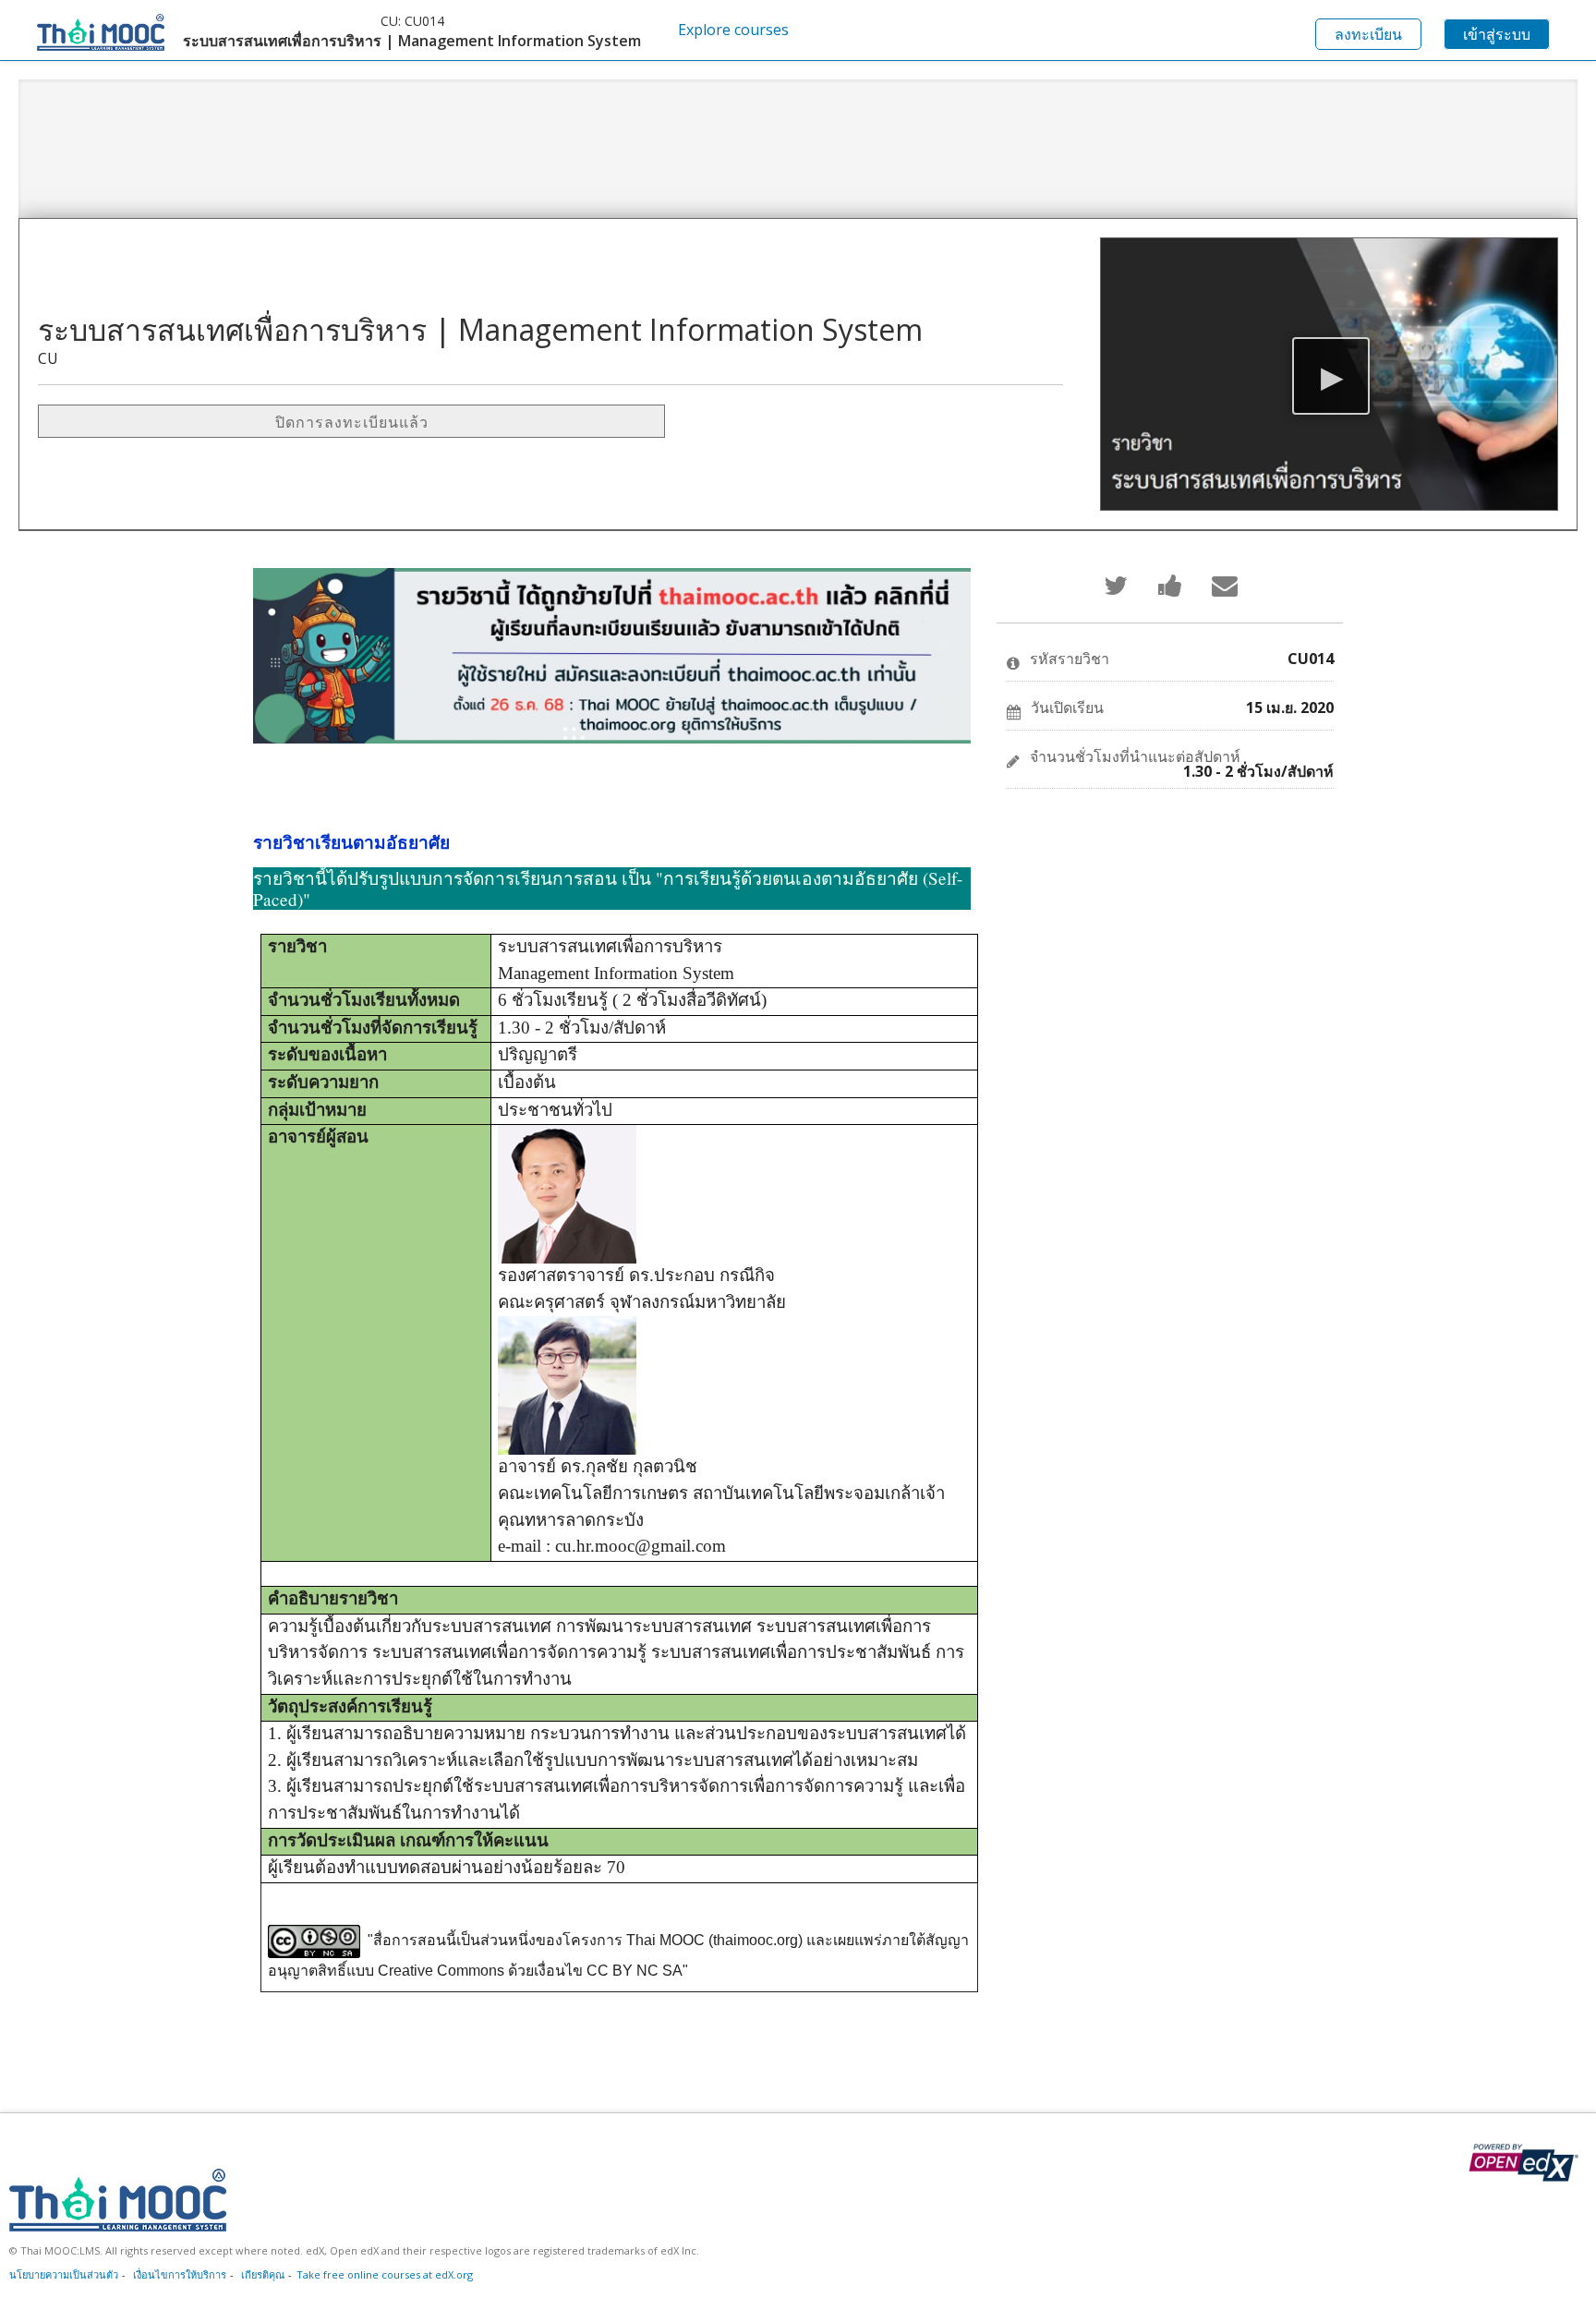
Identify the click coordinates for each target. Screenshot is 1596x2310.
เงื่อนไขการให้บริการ (180, 2274)
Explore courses (733, 30)
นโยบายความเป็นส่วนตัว (64, 2274)
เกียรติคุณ (263, 2274)
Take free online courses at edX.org (385, 2274)
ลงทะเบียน (1368, 34)
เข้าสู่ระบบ (1497, 34)
